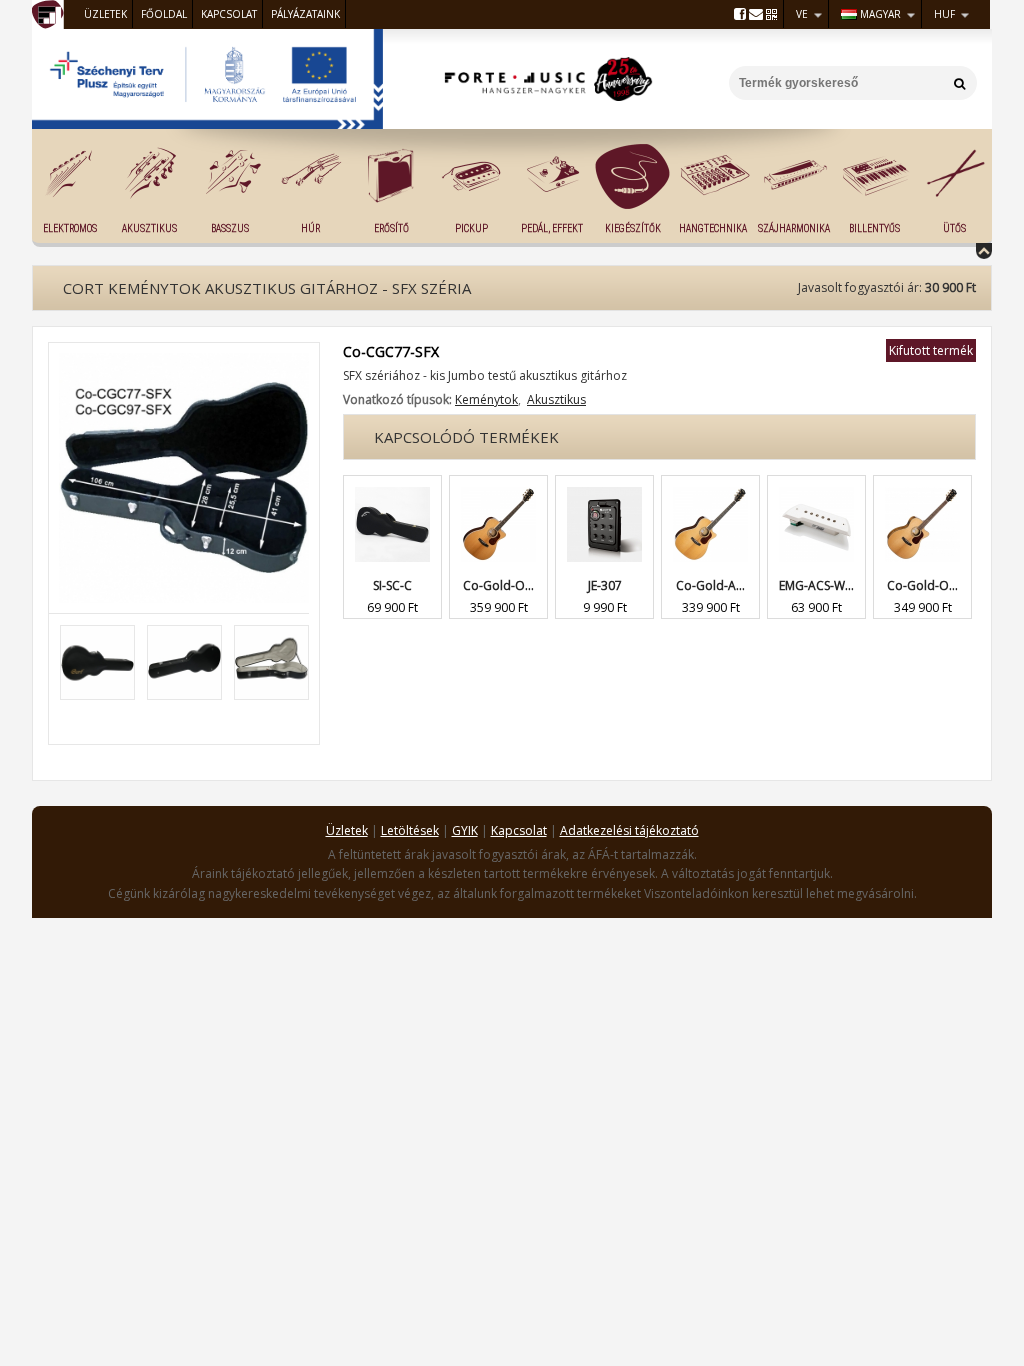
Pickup (471, 228)
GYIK (465, 830)
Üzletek (105, 14)
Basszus (230, 228)
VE (802, 14)
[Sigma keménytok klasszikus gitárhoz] (392, 485)
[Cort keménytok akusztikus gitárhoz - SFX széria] (184, 361)
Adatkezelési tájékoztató (629, 830)
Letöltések (410, 830)
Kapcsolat (229, 14)
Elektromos (70, 228)
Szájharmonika (794, 228)
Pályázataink (305, 14)
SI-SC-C (392, 585)
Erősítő (391, 228)
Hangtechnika (713, 228)
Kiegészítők (633, 228)
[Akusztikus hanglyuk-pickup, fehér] (816, 485)
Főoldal (164, 14)
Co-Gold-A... (710, 585)
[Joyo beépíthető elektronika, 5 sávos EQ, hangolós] (604, 485)
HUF (944, 14)
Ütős (954, 228)
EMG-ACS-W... (816, 585)
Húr (310, 228)
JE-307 (605, 585)
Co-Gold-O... (498, 585)
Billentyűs (874, 228)
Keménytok (486, 399)
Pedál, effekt (552, 228)
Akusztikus (149, 228)
